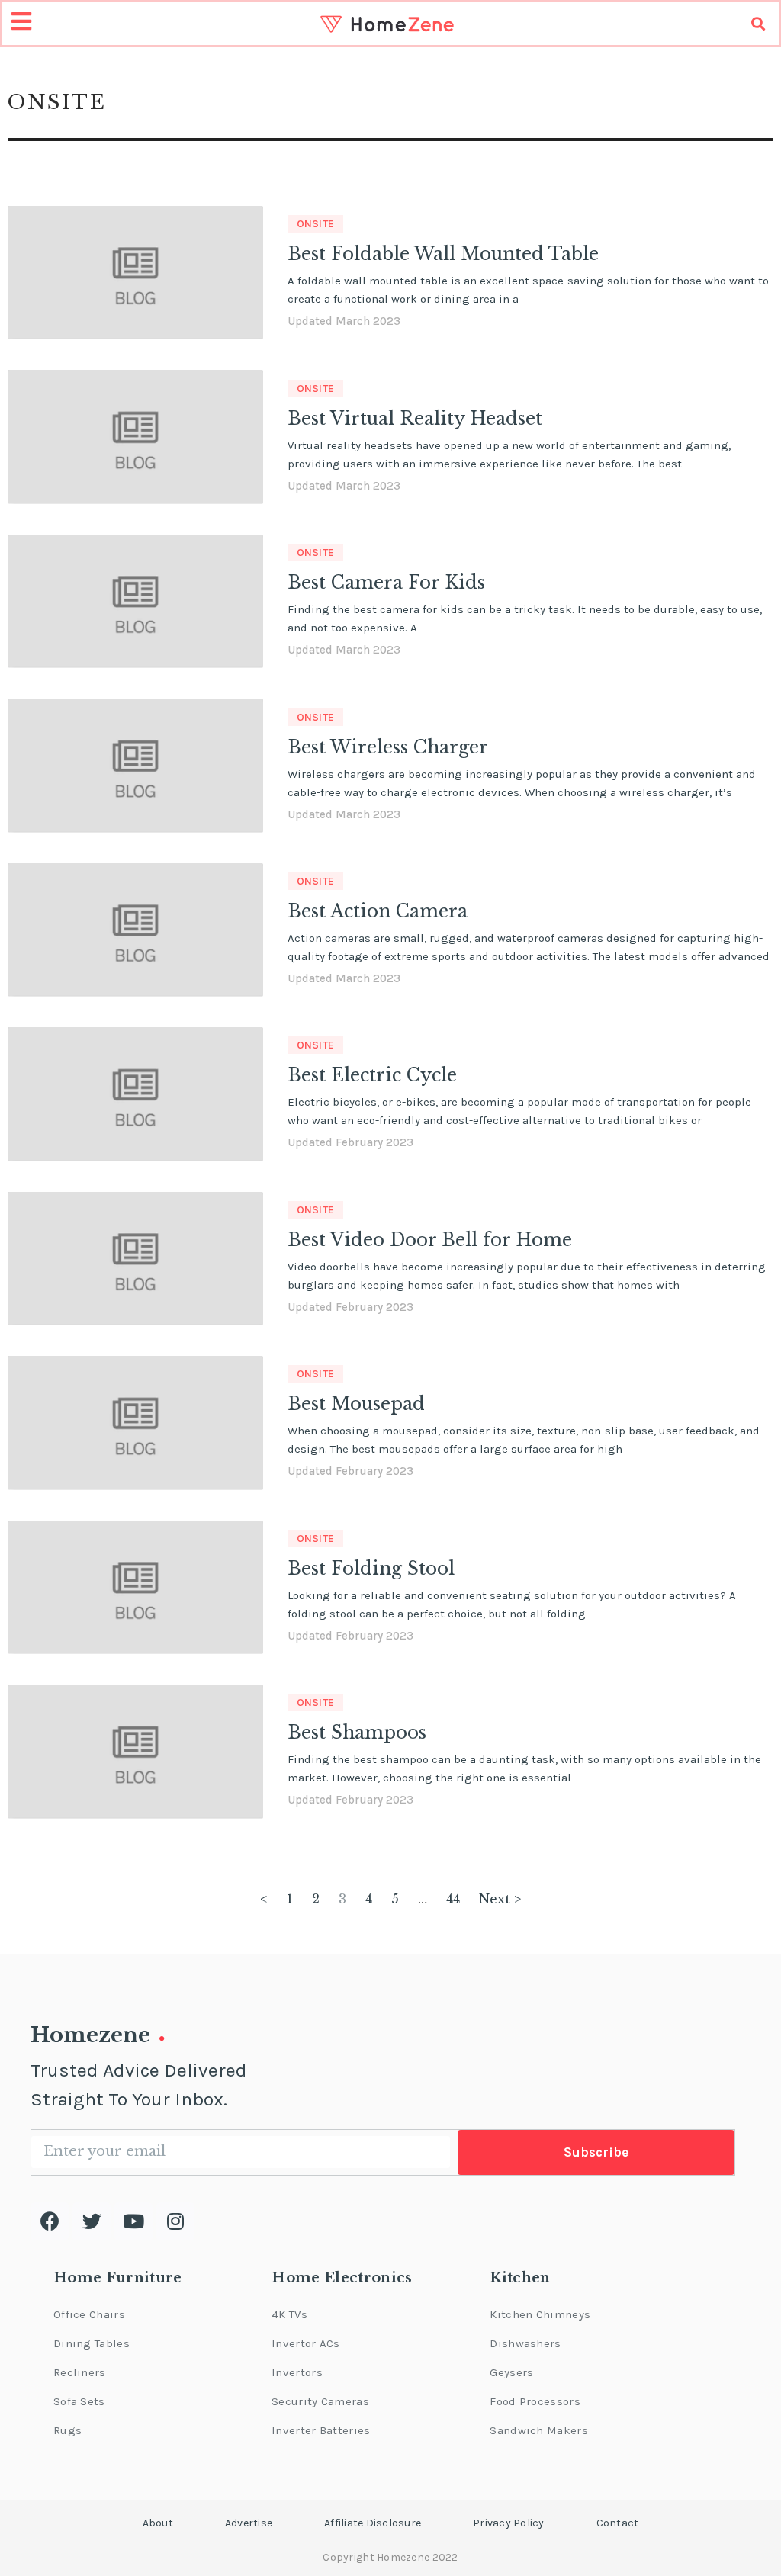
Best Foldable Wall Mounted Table (443, 254)
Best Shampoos (357, 1733)
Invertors (297, 2372)
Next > (500, 1899)
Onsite (316, 224)
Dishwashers (525, 2343)
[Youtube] (133, 2221)
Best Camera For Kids (386, 583)
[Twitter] (92, 2221)
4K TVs (289, 2314)
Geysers (511, 2372)
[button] (158, 2523)
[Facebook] (50, 2221)
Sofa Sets (79, 2401)
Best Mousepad (356, 1404)
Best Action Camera (378, 911)
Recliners (80, 2372)
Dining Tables (92, 2343)
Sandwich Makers (539, 2430)
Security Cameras (320, 2401)
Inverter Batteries (321, 2430)
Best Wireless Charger (388, 747)
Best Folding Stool (371, 1569)
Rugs (67, 2430)
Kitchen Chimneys (540, 2314)
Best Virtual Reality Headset (415, 419)
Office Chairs (89, 2314)
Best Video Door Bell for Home (430, 1240)
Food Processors (535, 2401)
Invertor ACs (306, 2343)
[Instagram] (175, 2221)
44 (453, 1899)
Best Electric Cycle (372, 1075)
